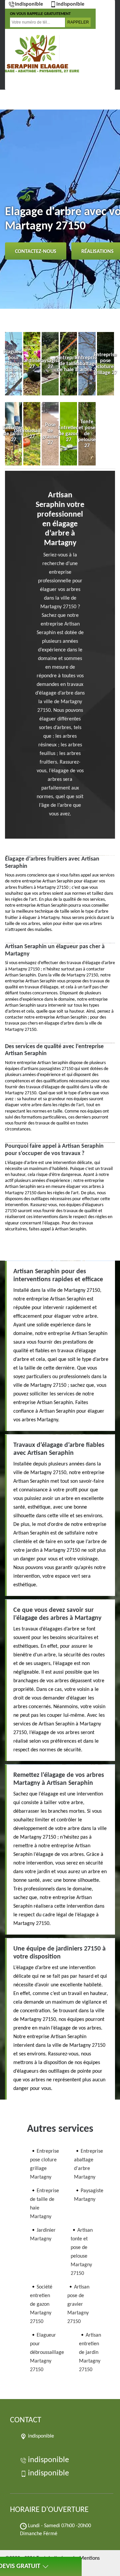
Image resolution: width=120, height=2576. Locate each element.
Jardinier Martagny (43, 2235)
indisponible (29, 4)
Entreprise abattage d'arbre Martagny (88, 2164)
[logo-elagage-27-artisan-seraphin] (38, 54)
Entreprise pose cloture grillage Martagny (44, 2164)
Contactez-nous (36, 252)
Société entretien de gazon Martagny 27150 (41, 2304)
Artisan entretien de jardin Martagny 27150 (90, 2353)
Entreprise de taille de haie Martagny (44, 2204)
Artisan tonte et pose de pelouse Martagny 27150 (82, 2252)
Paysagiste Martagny (89, 2195)
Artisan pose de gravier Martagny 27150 (78, 2304)
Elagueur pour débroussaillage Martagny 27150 (47, 2353)
